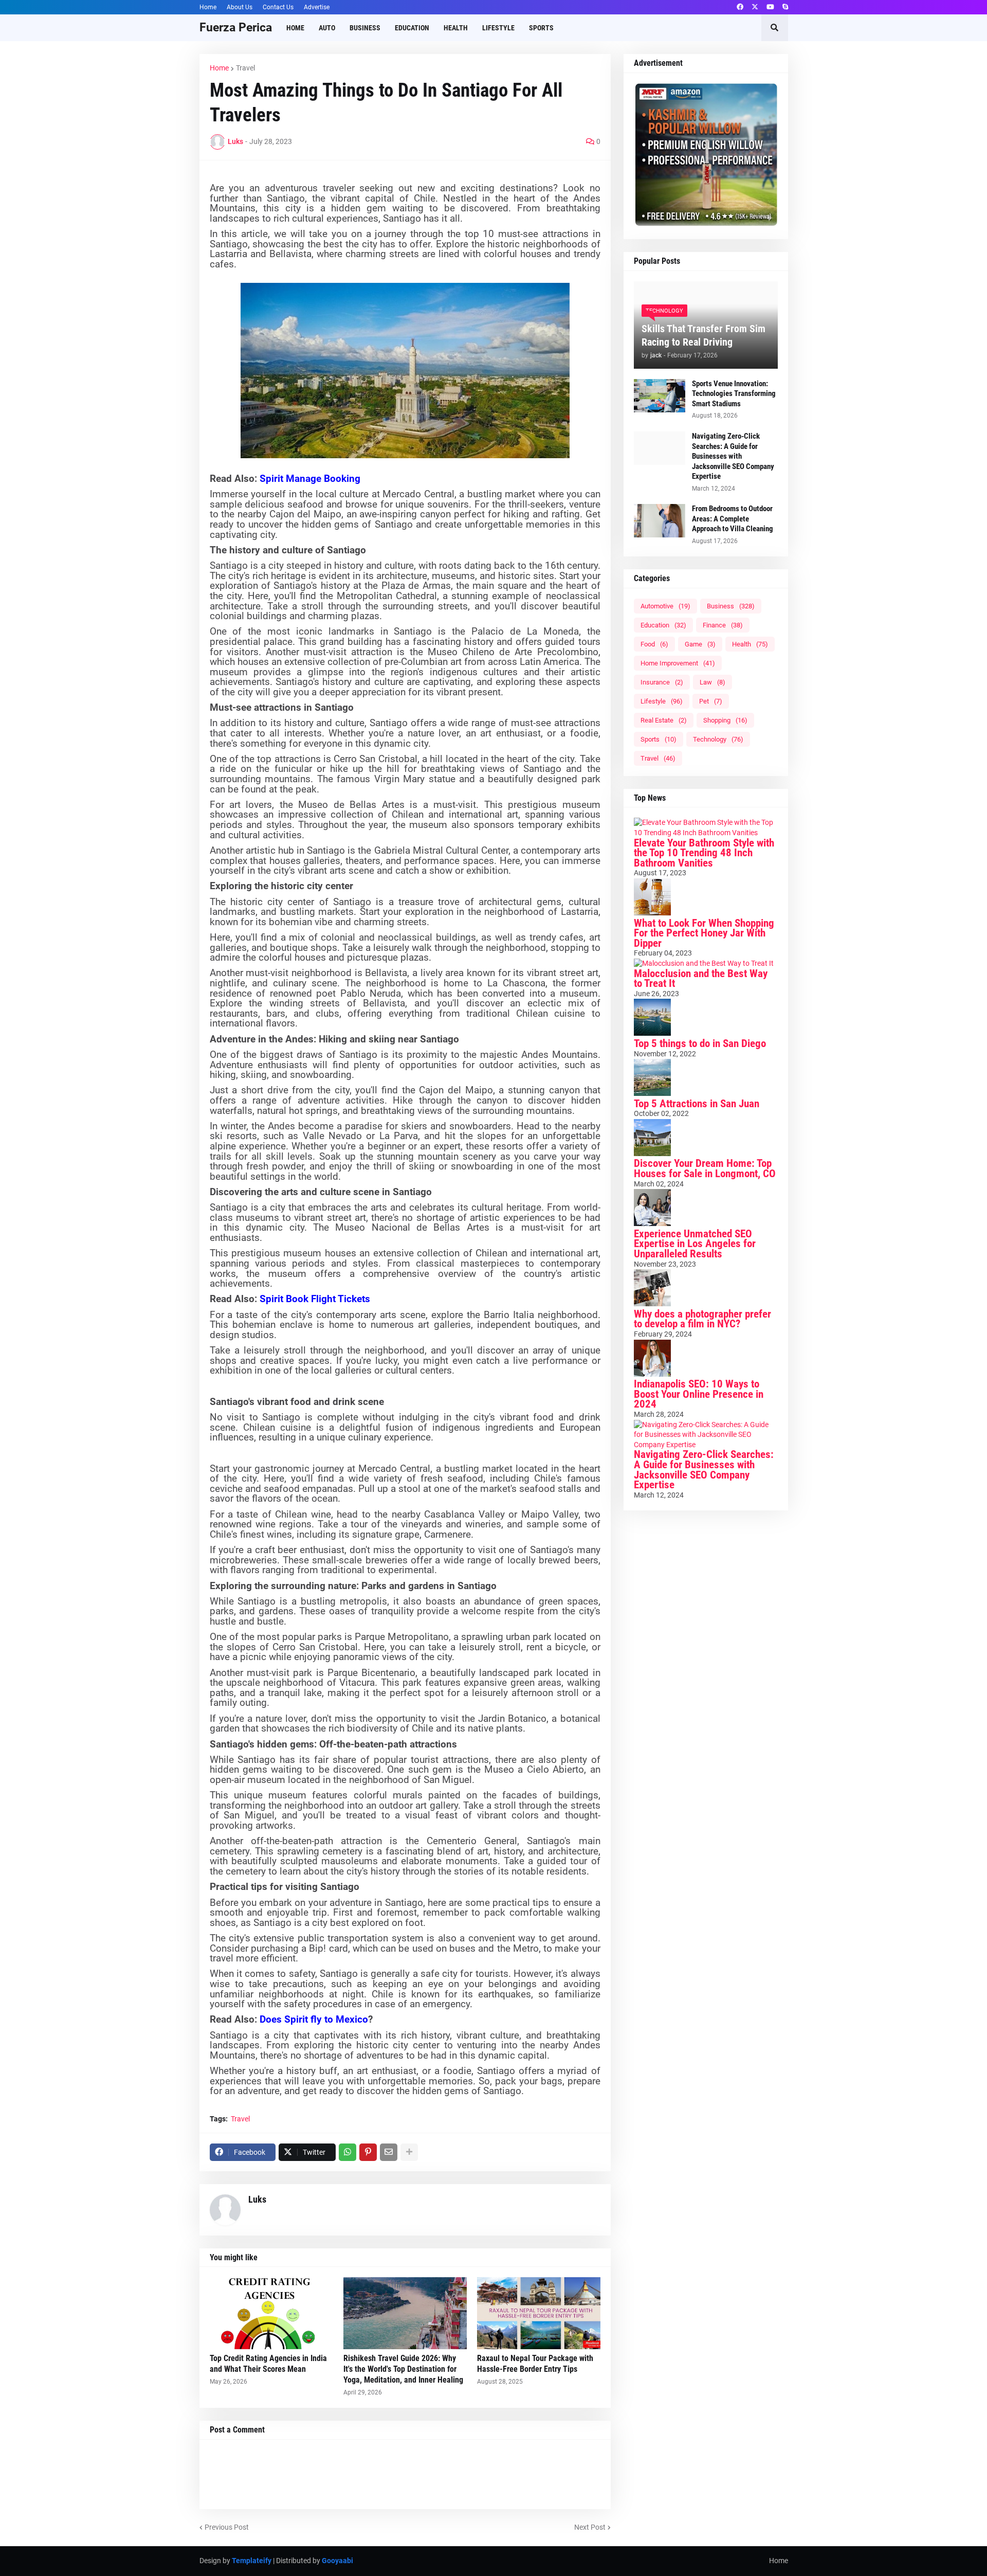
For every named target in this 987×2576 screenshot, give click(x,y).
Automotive (665, 606)
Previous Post (227, 2527)
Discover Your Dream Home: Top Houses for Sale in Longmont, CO (705, 1168)
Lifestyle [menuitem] (498, 28)
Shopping (725, 720)
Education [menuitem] (412, 28)
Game (700, 644)
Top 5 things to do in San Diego (700, 1043)
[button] (775, 28)
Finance (723, 625)
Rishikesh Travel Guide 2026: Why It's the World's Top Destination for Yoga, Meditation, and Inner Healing (403, 2369)
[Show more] (409, 2152)
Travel (245, 68)
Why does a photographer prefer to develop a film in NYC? (702, 1319)
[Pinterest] (368, 2152)
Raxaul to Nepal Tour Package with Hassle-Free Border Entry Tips (535, 2364)
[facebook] (740, 7)
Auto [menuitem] (327, 28)
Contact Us (278, 7)
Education (663, 625)
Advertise (317, 7)
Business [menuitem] (365, 28)
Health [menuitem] (456, 28)
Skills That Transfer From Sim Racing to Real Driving (703, 335)
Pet (711, 701)
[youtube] (770, 7)
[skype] (785, 7)
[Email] (389, 2152)
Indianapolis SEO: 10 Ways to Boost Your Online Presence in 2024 (699, 1394)
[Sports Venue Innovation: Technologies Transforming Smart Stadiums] (660, 396)
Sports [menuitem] (541, 28)
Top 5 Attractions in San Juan (697, 1104)
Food (654, 644)
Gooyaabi (337, 2561)
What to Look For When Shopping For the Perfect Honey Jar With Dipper (704, 933)
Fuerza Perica (236, 28)
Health (750, 644)
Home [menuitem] (295, 28)
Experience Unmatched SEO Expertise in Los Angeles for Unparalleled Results (695, 1244)
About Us (240, 7)
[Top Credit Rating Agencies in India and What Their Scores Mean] (271, 2313)
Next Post (590, 2527)
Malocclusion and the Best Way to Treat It (701, 979)
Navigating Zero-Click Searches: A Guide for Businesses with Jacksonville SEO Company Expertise (733, 456)
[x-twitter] (755, 7)
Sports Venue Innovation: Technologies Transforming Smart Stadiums (734, 394)
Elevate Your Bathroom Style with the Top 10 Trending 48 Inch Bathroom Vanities (704, 853)
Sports (659, 739)
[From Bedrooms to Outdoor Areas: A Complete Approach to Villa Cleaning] (660, 521)
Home (208, 7)
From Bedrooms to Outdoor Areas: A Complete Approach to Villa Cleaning (733, 519)
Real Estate (664, 720)
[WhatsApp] (348, 2152)
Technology (718, 739)
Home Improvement (678, 663)
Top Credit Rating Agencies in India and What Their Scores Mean (268, 2364)
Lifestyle (662, 701)
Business (731, 606)
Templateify (252, 2561)
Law (712, 682)
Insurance (662, 682)
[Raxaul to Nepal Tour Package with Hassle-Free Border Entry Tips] (539, 2313)
